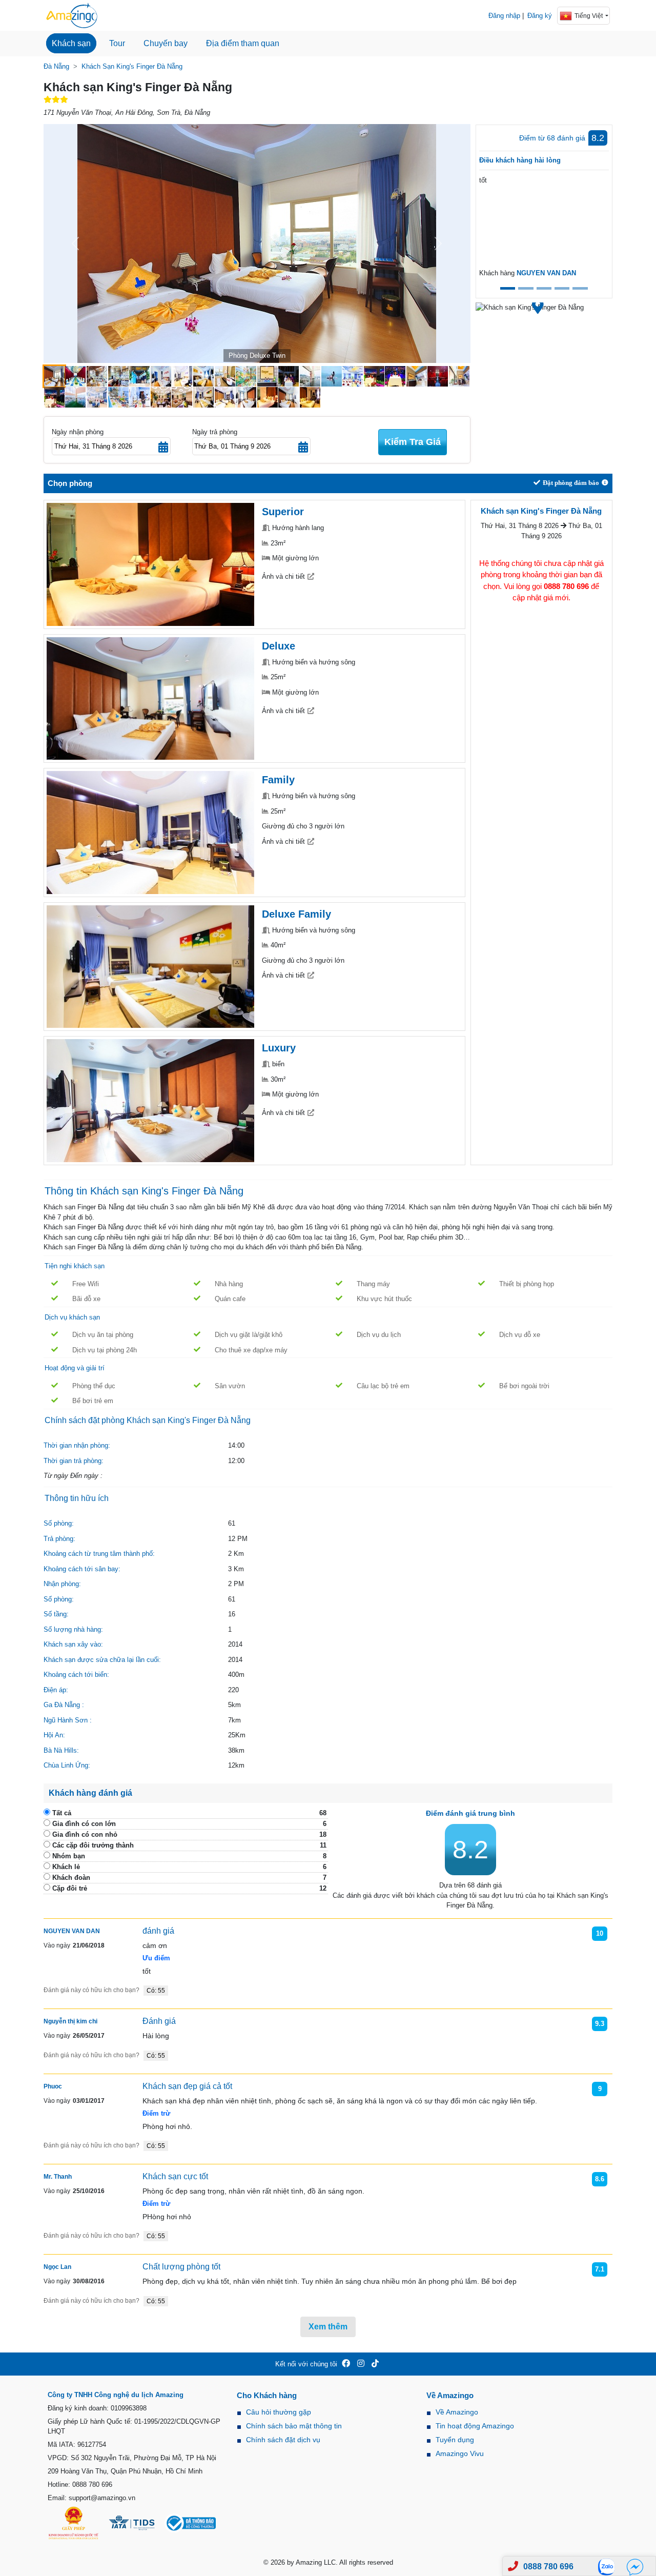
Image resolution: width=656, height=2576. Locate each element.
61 (232, 1523)
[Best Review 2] (544, 288)
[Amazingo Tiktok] (375, 2364)
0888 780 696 (548, 2567)
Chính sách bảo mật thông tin (294, 2426)
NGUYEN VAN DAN (546, 273)
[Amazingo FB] (346, 2364)
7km (234, 1720)
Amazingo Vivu (460, 2453)
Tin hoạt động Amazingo (475, 2426)
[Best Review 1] (526, 288)
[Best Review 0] (508, 288)
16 (232, 1614)
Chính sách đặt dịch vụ (283, 2440)
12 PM (238, 1539)
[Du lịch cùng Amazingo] (72, 15)
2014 (235, 1644)
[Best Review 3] (562, 288)
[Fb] (635, 2567)
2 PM (236, 1584)
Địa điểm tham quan (243, 43)
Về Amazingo (457, 2412)
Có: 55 (156, 1991)
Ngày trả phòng (215, 432)
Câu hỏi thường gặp (279, 2412)
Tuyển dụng (455, 2440)
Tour (117, 43)
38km (236, 1750)
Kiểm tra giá (413, 442)
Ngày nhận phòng (78, 432)
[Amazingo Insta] (361, 2364)
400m (236, 1675)
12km (236, 1765)
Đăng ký (540, 16)
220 (233, 1690)
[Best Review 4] (580, 288)
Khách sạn (71, 43)
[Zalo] (609, 2567)
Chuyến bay (166, 43)
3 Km (236, 1569)
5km (234, 1705)
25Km (237, 1735)
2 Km (236, 1554)
